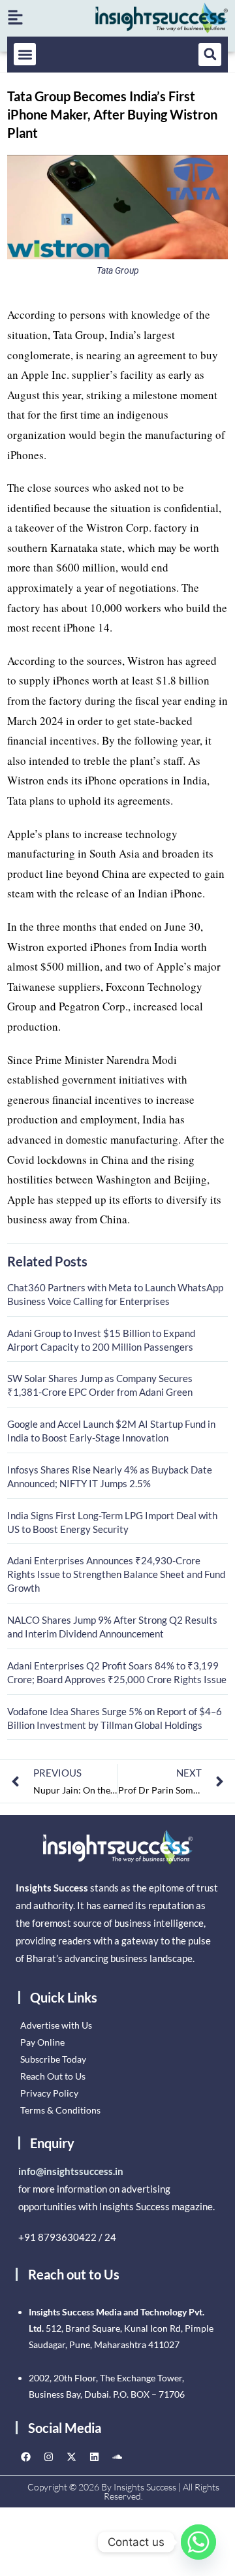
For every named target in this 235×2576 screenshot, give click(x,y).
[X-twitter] (71, 2457)
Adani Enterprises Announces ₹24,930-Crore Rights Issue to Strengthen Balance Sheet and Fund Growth (116, 1574)
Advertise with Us (56, 2025)
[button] (25, 55)
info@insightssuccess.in (71, 2171)
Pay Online (42, 2042)
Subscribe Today (53, 2059)
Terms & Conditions (60, 2110)
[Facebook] (25, 2457)
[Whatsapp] (198, 2542)
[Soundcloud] (117, 2457)
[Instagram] (48, 2457)
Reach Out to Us (53, 2076)
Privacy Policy (49, 2093)
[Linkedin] (94, 2457)
